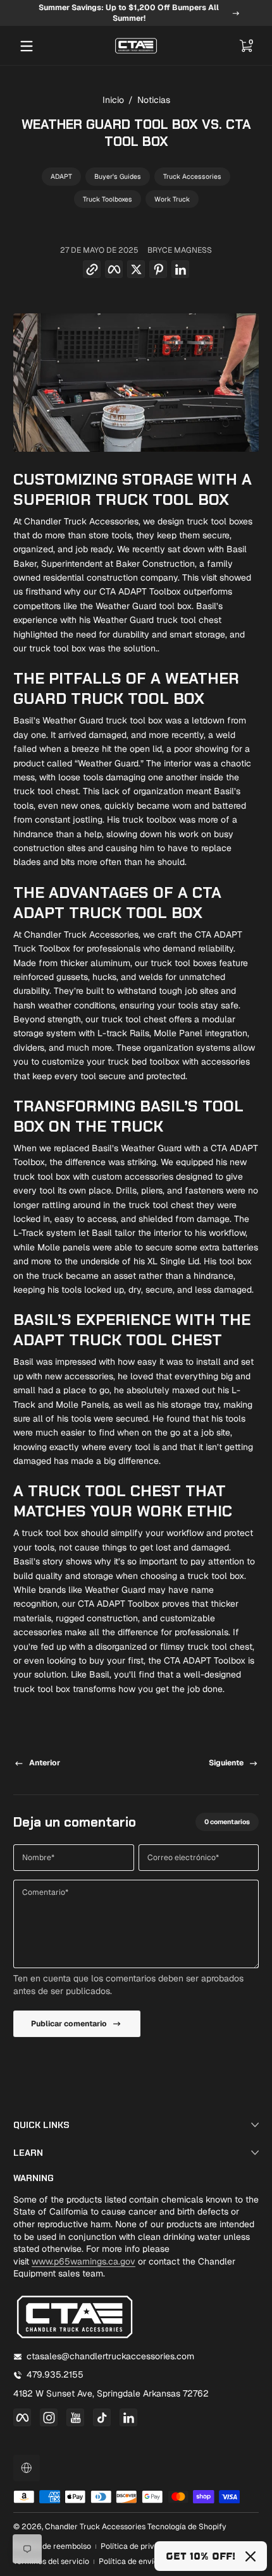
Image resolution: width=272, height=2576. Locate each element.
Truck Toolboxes (108, 199)
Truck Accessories (192, 176)
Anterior (45, 1763)
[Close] (250, 2556)
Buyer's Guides (118, 176)
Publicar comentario (69, 2024)
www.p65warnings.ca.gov (83, 2261)
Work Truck (172, 199)
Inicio (113, 100)
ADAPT (61, 176)
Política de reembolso (52, 2546)
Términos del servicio (51, 2561)
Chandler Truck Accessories (95, 2527)
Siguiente (226, 1763)
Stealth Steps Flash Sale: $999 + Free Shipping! (129, 13)
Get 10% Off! (201, 2556)
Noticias (154, 100)
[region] (136, 13)
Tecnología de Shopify (187, 2527)
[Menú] (27, 46)
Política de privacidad (139, 2546)
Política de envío (128, 2561)
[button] (245, 46)
